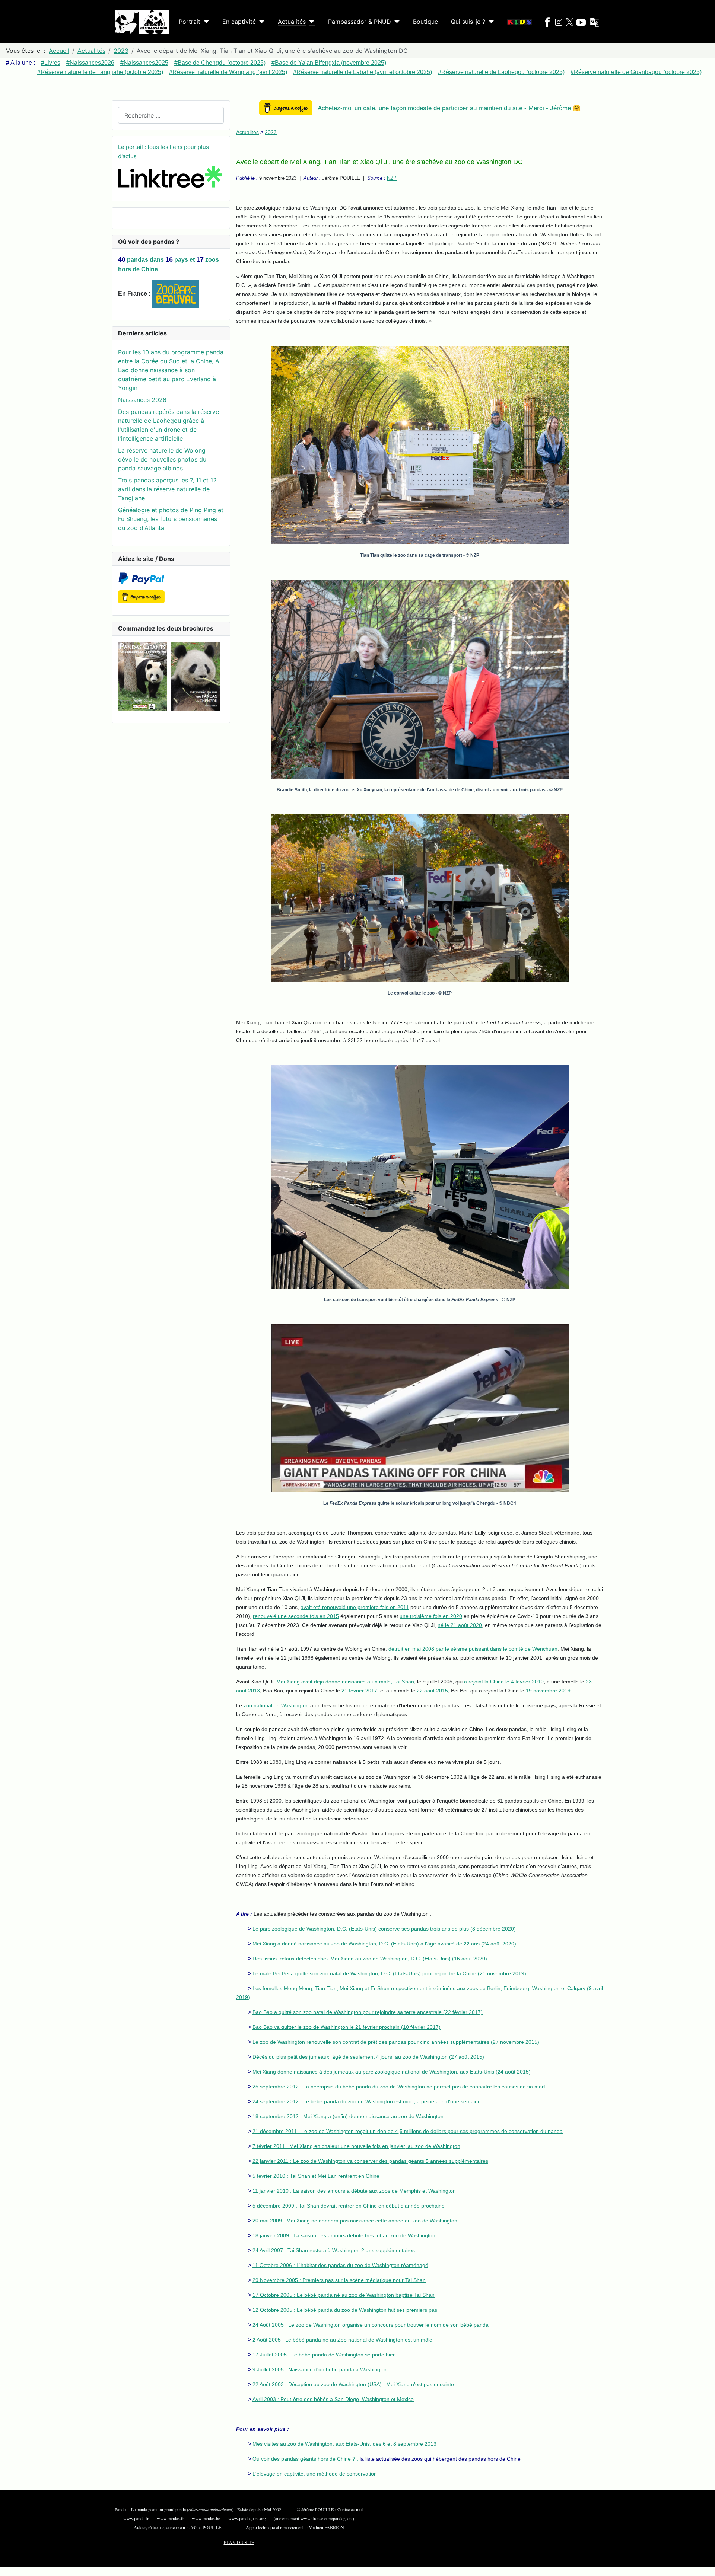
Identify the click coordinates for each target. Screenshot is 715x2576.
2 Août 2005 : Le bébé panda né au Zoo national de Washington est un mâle (342, 2340)
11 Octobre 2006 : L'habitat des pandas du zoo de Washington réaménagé (340, 2265)
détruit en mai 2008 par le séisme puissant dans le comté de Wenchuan (473, 1649)
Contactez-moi (350, 2509)
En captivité (239, 22)
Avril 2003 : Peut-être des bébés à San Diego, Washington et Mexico (333, 2399)
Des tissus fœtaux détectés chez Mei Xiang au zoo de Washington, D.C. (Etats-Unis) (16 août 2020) (370, 1959)
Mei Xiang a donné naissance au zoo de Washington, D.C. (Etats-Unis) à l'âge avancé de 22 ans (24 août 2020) (384, 1944)
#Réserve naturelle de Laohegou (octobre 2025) (501, 72)
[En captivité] (260, 22)
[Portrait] (205, 22)
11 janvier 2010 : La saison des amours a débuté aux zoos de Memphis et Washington (354, 2191)
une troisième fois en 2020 (431, 1616)
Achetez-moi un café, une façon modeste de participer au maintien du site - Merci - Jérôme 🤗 (449, 108)
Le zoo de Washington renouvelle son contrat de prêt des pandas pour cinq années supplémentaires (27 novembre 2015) (396, 2042)
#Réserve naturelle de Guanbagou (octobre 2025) (636, 72)
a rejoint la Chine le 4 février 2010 (504, 1682)
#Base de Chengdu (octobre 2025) (220, 63)
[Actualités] (310, 22)
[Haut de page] (702, 2562)
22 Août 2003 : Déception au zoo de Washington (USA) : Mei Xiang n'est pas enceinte (353, 2384)
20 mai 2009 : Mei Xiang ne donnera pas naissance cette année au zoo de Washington (355, 2221)
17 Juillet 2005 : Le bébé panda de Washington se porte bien (324, 2355)
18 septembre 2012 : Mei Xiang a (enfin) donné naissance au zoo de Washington (348, 2116)
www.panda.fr (136, 2518)
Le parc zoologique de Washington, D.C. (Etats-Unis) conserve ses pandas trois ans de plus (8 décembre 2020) (384, 1929)
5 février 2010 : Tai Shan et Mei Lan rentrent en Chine (316, 2176)
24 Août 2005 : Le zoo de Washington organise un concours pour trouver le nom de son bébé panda (371, 2325)
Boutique (425, 22)
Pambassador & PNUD (360, 22)
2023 (271, 132)
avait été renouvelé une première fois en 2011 (355, 1607)
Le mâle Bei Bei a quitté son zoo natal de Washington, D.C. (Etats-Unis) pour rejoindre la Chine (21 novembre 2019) (389, 1973)
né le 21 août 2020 (460, 1625)
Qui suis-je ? (468, 22)
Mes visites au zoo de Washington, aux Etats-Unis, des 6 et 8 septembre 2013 (344, 2444)
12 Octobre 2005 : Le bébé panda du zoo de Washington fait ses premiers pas (345, 2310)
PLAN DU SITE (239, 2542)
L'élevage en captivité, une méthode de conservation (315, 2474)
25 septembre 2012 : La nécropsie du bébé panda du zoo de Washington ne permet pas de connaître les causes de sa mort (399, 2087)
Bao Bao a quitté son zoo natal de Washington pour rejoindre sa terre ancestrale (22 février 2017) (368, 2012)
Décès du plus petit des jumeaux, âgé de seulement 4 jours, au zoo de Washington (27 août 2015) (368, 2057)
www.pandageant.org (247, 2518)
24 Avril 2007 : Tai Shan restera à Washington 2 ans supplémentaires (334, 2250)
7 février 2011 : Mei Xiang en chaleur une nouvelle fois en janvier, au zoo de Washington (356, 2146)
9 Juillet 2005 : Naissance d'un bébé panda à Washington (320, 2369)
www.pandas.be (206, 2518)
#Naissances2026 (90, 63)
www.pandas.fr (170, 2518)
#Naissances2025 (144, 63)
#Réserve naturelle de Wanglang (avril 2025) (228, 72)
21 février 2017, (360, 1691)
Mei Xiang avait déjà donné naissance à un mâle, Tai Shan (345, 1682)
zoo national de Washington (276, 1705)
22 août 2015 (432, 1691)
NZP (392, 178)
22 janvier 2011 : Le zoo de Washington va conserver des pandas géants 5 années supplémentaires (370, 2161)
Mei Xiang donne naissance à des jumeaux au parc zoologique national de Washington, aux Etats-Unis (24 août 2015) (392, 2072)
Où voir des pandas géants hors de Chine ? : (305, 2459)
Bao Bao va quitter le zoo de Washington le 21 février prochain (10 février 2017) (347, 2027)
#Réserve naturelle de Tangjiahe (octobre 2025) (100, 72)
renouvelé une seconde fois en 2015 (296, 1616)
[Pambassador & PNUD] (395, 22)
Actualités (292, 22)
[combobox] (171, 115)
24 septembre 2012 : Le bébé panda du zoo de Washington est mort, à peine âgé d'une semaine (367, 2101)
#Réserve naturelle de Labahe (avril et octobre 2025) (363, 72)
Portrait (190, 22)
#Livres (51, 63)
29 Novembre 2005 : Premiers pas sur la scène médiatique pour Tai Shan (339, 2280)
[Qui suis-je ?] (490, 22)
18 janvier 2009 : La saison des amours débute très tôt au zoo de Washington (344, 2235)
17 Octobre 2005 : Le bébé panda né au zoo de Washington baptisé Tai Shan (344, 2295)
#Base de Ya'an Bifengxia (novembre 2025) (329, 63)
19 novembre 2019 (548, 1691)
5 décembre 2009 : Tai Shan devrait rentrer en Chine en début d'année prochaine (349, 2206)
